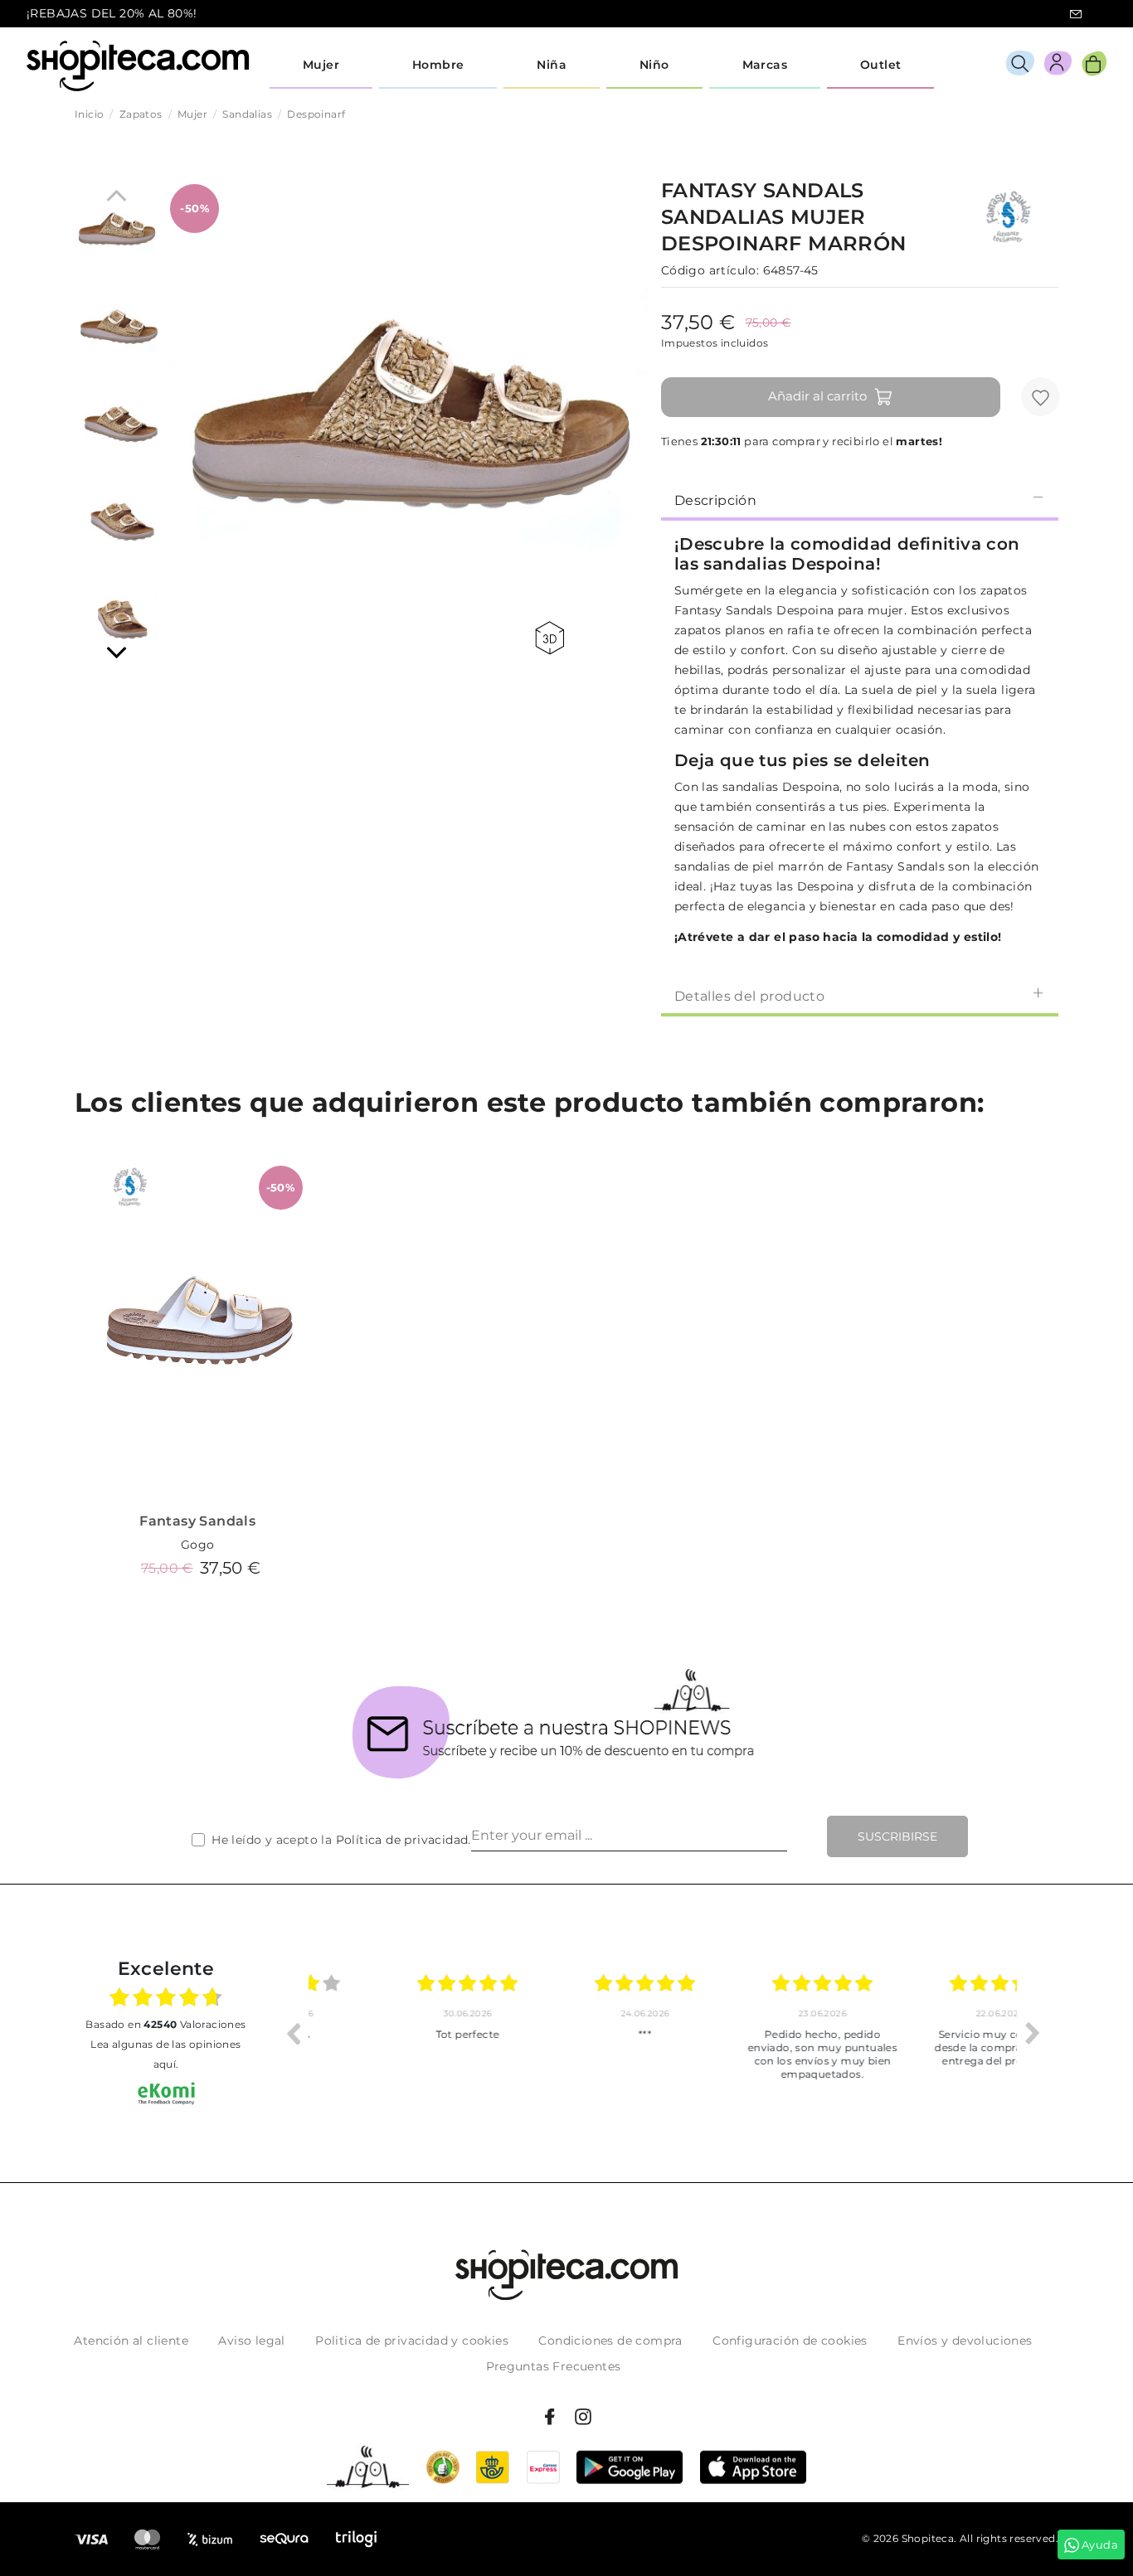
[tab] (860, 499)
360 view (552, 638)
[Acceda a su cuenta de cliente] (1058, 66)
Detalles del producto (749, 996)
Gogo (198, 1545)
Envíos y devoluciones (965, 2341)
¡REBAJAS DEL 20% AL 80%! (112, 13)
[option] (397, 2033)
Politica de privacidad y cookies (412, 2341)
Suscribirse (897, 1836)
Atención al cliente (131, 2341)
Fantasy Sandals (197, 1521)
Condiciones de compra (610, 2341)
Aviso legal (251, 2341)
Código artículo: (710, 270)
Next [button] (1033, 2033)
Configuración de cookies (790, 2341)
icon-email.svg (1076, 14)
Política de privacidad (402, 1840)
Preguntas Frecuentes (554, 2366)
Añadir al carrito (817, 396)
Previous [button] (293, 2033)
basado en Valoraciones (165, 2024)
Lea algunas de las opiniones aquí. (165, 2054)
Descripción (715, 500)
